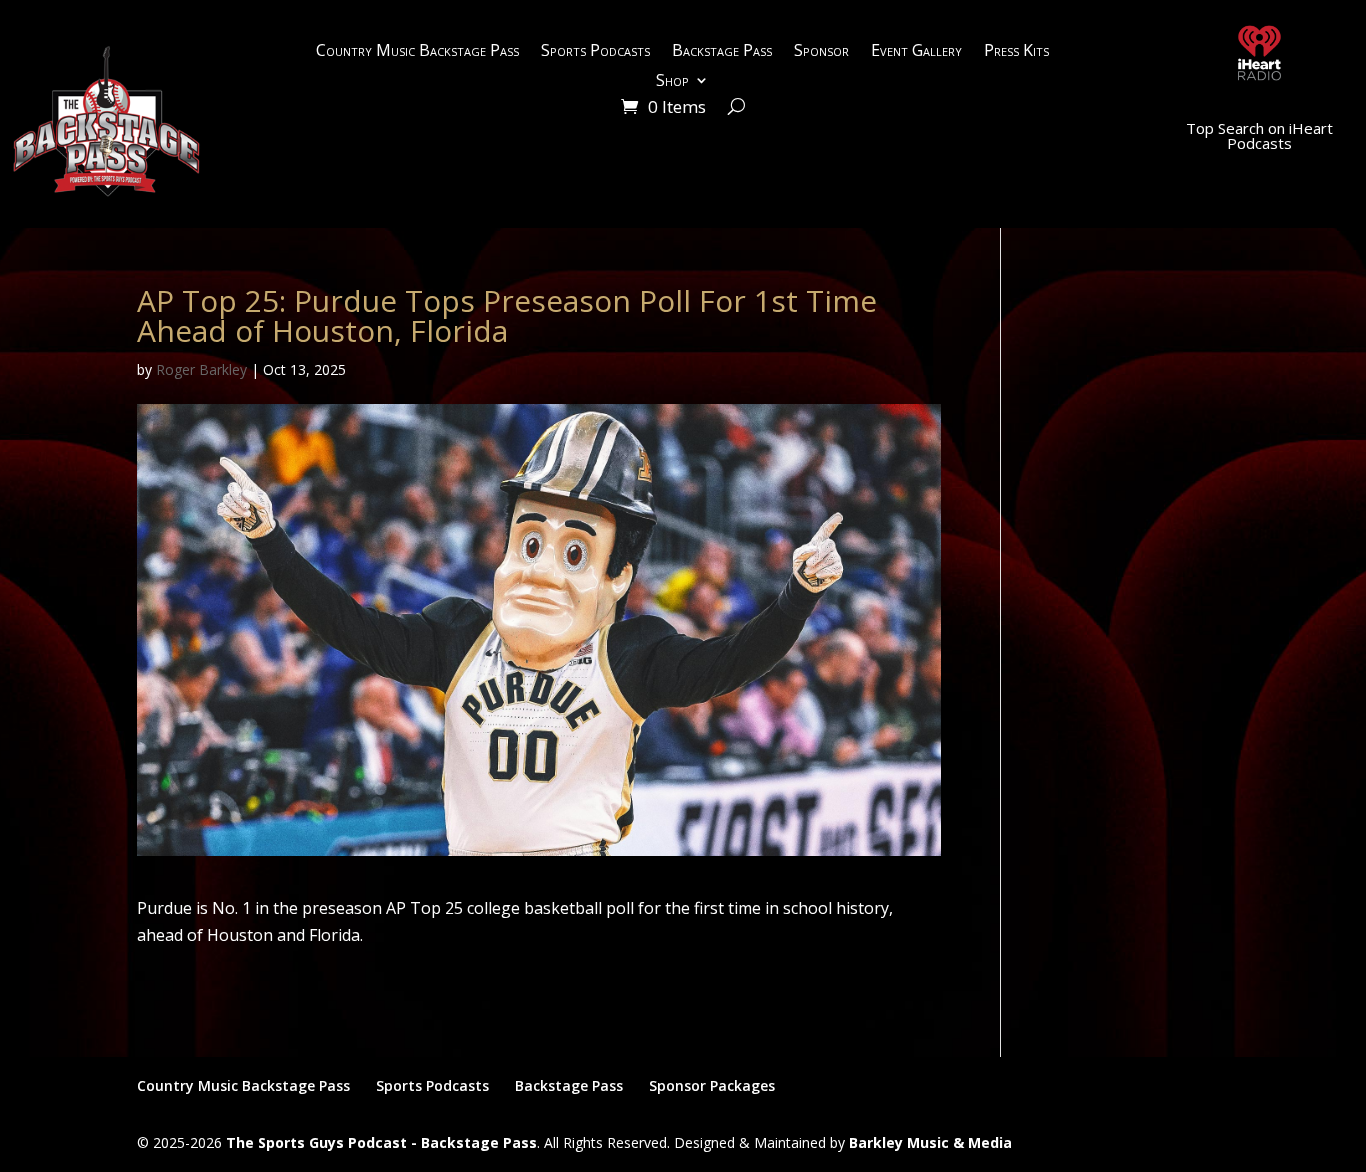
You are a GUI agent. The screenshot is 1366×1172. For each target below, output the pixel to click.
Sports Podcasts (595, 52)
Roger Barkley (201, 369)
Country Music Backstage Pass (417, 52)
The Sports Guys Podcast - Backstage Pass (381, 1142)
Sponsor (821, 52)
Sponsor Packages (712, 1085)
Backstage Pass (722, 52)
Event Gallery (916, 52)
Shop (672, 82)
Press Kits (1016, 52)
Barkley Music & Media (930, 1142)
